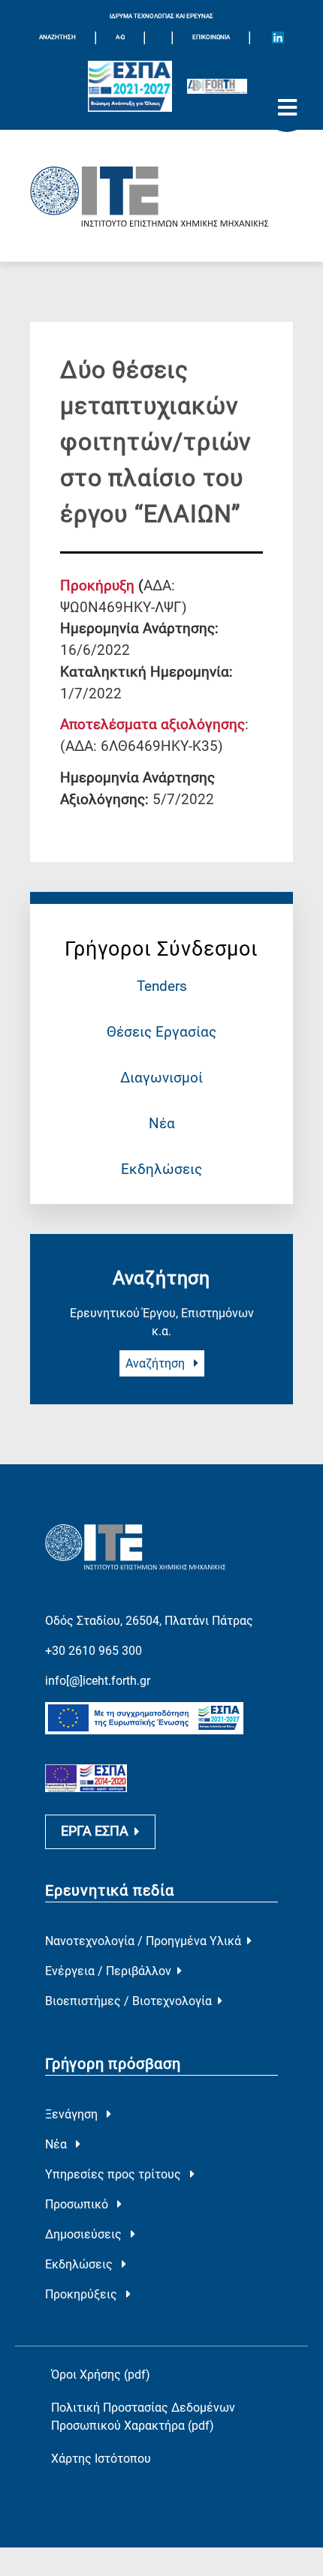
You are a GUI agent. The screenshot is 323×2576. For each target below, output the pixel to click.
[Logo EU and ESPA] (130, 87)
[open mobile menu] (287, 108)
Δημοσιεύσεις (85, 2234)
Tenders (162, 986)
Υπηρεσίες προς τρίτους (115, 2174)
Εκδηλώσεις (161, 1169)
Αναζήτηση (157, 1363)
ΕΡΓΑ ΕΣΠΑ (95, 1831)
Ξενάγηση (73, 2114)
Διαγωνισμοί (161, 1078)
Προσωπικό (78, 2204)
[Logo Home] (161, 196)
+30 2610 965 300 (94, 1651)
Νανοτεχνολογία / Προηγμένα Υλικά (143, 1941)
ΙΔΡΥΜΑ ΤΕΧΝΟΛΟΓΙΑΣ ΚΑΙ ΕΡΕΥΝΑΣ (161, 16)
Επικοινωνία (211, 37)
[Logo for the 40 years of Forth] (217, 86)
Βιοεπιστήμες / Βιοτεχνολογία (128, 2001)
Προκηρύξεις (83, 2294)
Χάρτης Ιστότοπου (101, 2459)
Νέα (162, 1123)
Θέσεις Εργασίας (161, 1032)
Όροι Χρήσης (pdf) (101, 2375)
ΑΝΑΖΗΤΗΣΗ (57, 37)
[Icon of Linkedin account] (278, 38)
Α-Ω (120, 37)
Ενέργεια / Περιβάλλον (108, 1971)
